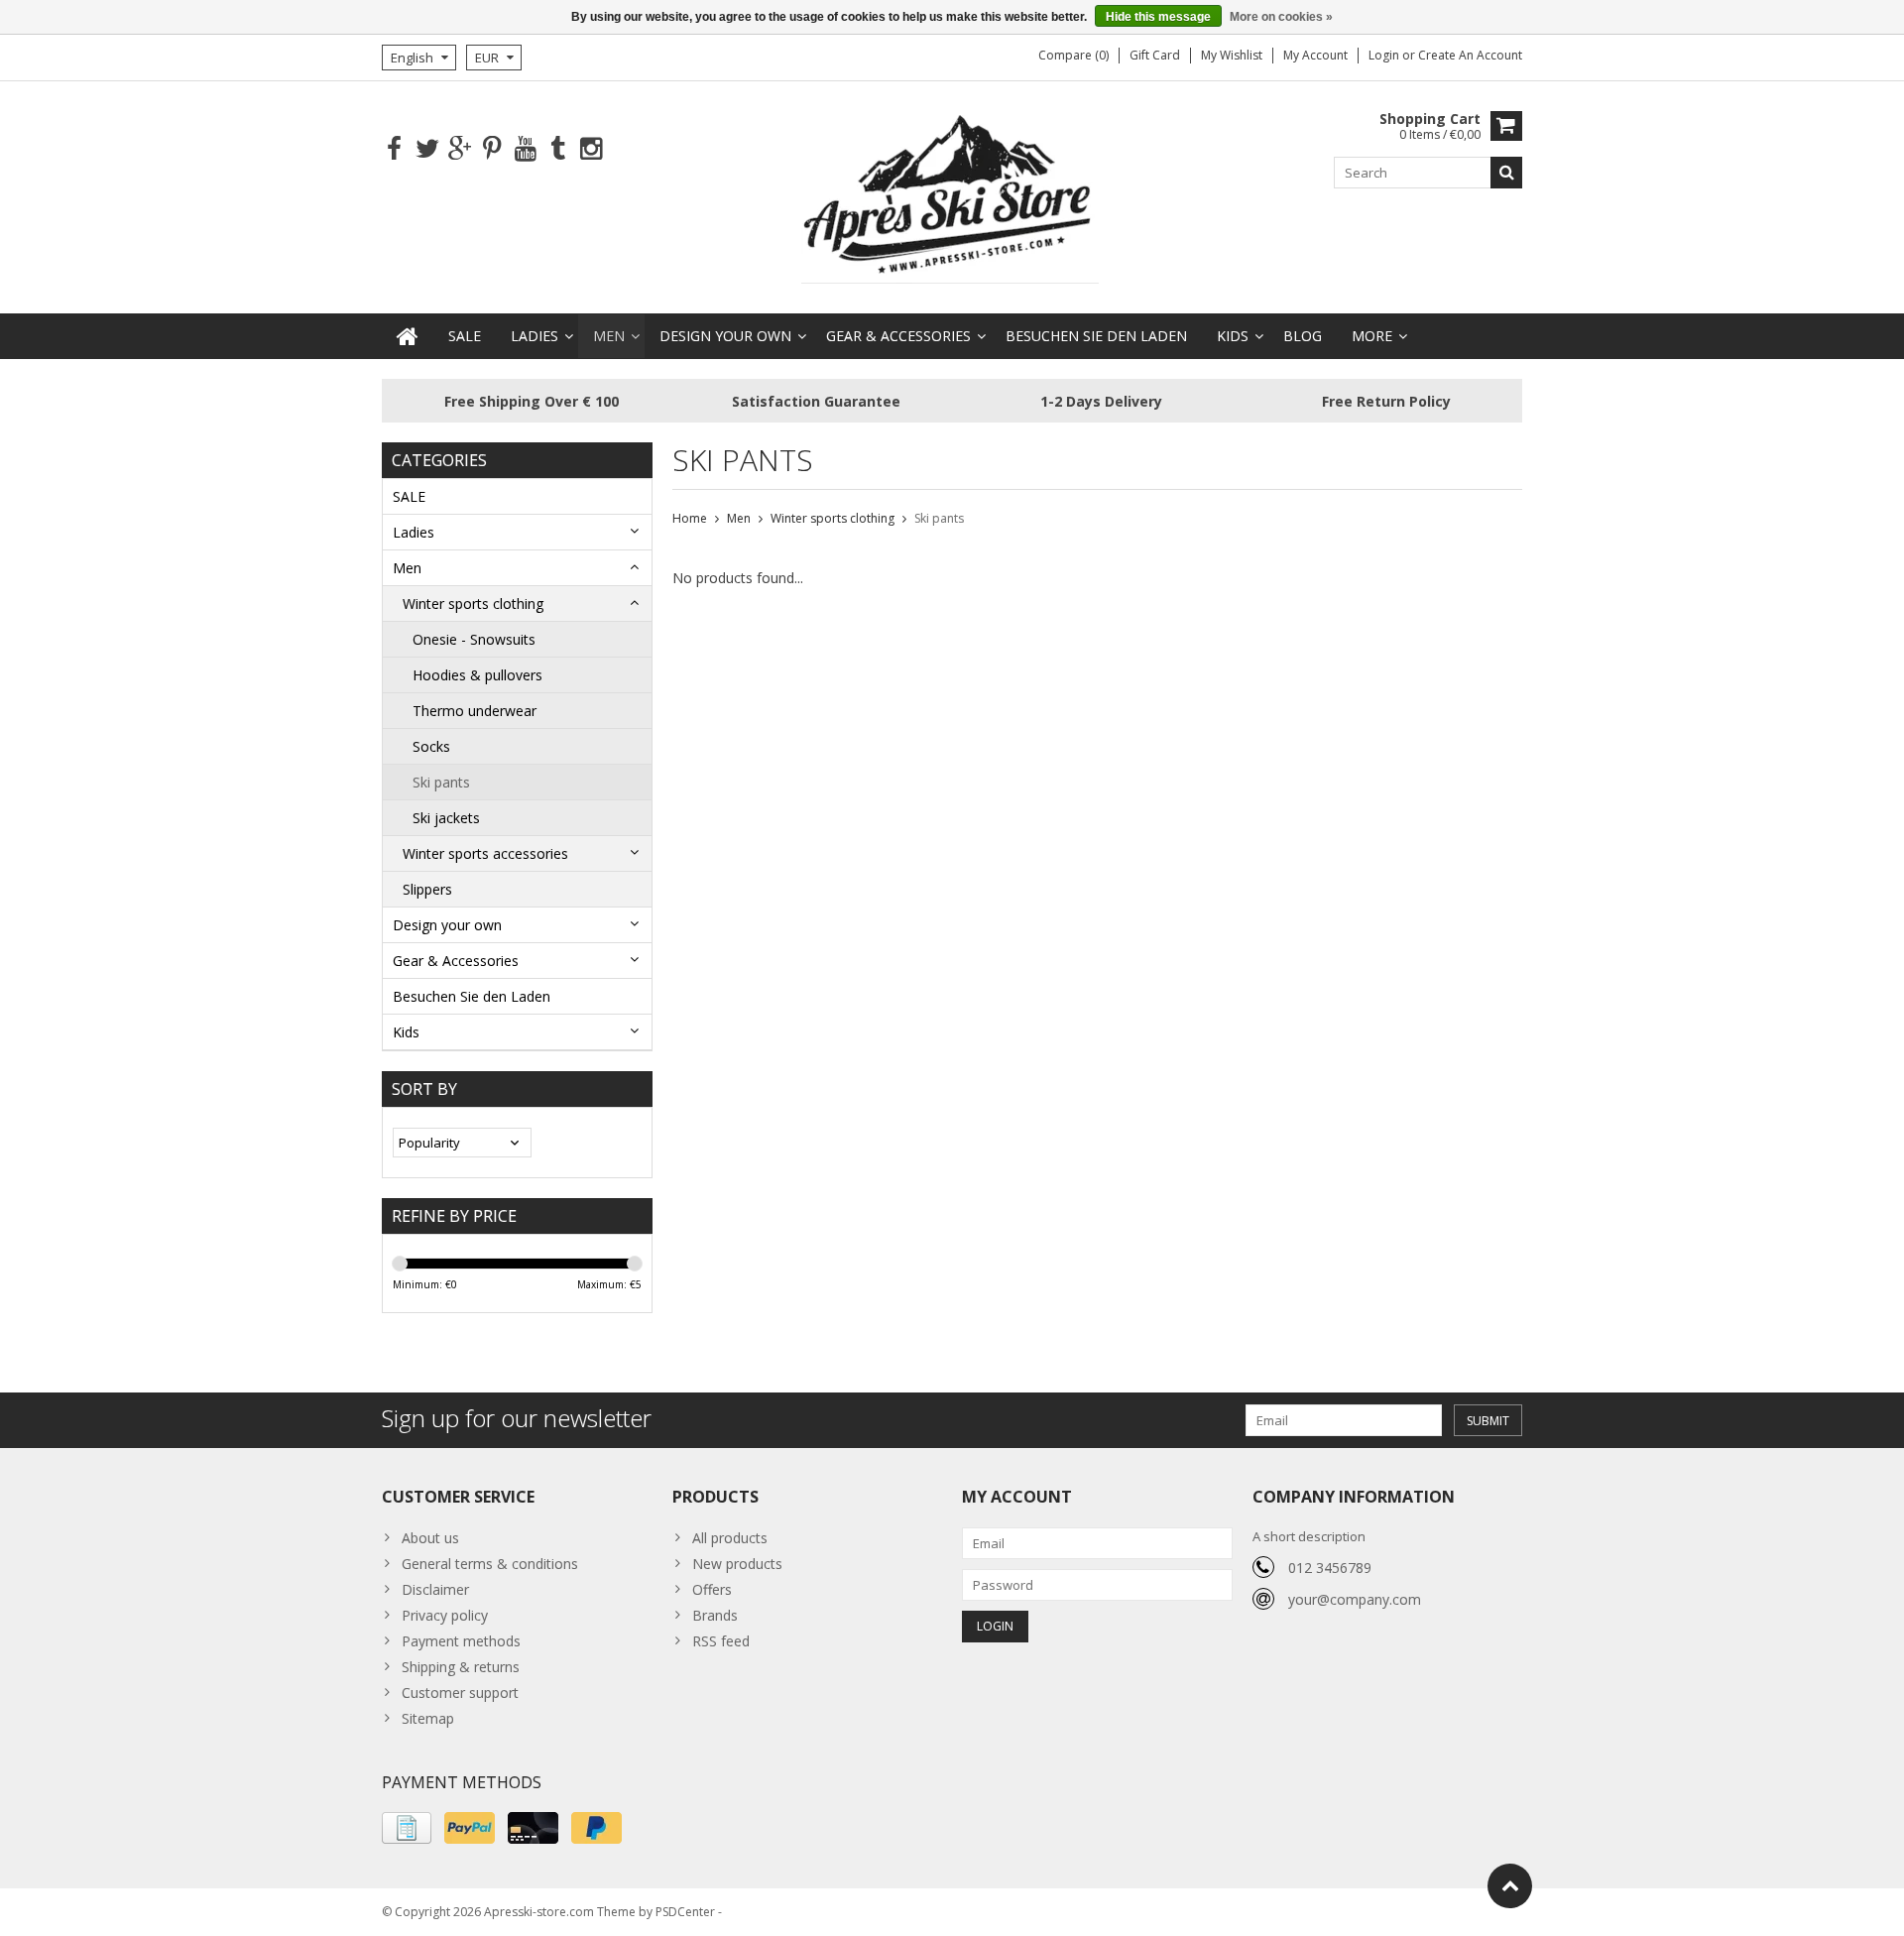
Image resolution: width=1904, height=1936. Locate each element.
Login (1385, 55)
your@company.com (1355, 1599)
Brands (715, 1615)
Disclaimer (435, 1589)
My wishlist (1232, 55)
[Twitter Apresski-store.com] (427, 149)
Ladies (535, 336)
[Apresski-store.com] (952, 196)
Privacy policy (445, 1615)
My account (1315, 55)
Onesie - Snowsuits (474, 639)
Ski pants (441, 782)
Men (609, 336)
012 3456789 (1330, 1568)
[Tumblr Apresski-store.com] (558, 149)
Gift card (1155, 55)
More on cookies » (1281, 17)
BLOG (1303, 336)
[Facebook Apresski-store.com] (394, 149)
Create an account (1470, 55)
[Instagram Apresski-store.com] (591, 149)
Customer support (460, 1693)
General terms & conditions (490, 1564)
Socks (431, 746)
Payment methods (461, 1641)
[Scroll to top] (1510, 1886)
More (1372, 336)
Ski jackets (446, 818)
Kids (1233, 336)
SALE (465, 336)
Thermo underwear (475, 711)
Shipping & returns (461, 1667)
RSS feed (721, 1641)
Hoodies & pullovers (477, 675)
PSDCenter (685, 1912)
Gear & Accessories (898, 336)
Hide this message (1158, 17)
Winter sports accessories (485, 853)
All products (730, 1538)
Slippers (427, 889)
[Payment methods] (407, 1828)
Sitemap (428, 1718)
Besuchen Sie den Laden (1096, 336)
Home (690, 518)
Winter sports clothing (473, 604)
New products (737, 1564)
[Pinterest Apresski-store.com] (492, 149)
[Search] (1506, 173)
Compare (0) (1073, 55)
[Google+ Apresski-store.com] (460, 149)
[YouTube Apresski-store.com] (525, 149)
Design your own (725, 336)
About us (430, 1538)
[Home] (408, 336)
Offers (712, 1589)
